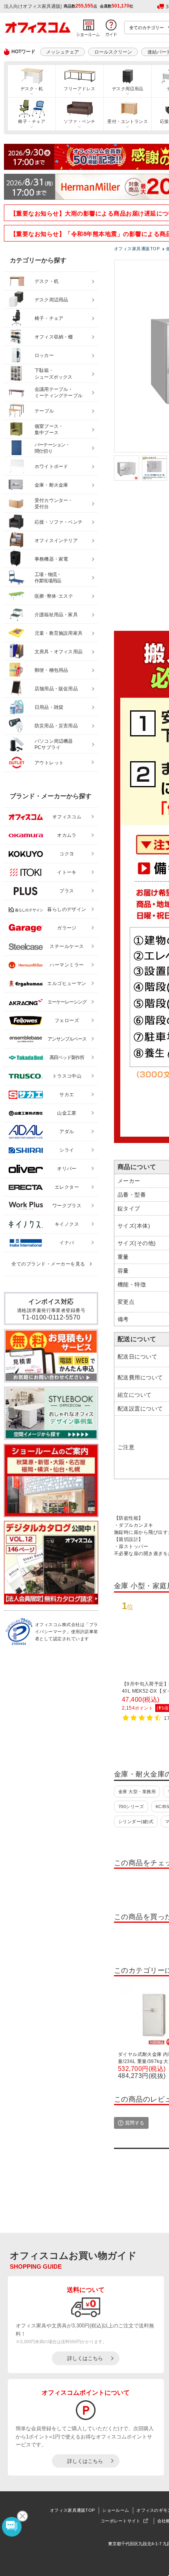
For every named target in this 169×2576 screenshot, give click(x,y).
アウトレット (49, 763)
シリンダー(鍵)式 (136, 1821)
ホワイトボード (51, 467)
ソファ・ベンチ (79, 121)
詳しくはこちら (85, 2358)
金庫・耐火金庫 (51, 485)
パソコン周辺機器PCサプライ (54, 744)
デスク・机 (32, 89)
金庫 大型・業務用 (137, 1792)
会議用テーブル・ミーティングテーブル (59, 393)
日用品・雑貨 (49, 707)
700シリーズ (131, 1807)
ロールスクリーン (113, 52)
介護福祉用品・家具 (56, 615)
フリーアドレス (79, 89)
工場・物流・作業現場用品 (48, 578)
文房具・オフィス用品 (59, 652)
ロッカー (44, 355)
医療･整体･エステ (54, 596)
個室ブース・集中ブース (49, 430)
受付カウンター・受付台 (54, 504)
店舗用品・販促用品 (56, 689)
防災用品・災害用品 (56, 726)
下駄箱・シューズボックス (53, 374)
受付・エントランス (128, 121)
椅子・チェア (32, 121)
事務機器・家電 (51, 559)
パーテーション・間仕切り (52, 448)
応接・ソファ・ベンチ (59, 522)
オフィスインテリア (56, 541)
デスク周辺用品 (128, 89)
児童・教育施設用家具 (59, 633)
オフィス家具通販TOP (72, 2510)
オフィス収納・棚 (54, 337)
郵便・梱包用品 (51, 670)
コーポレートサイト (121, 2521)
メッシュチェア (62, 52)
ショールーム (116, 2510)
